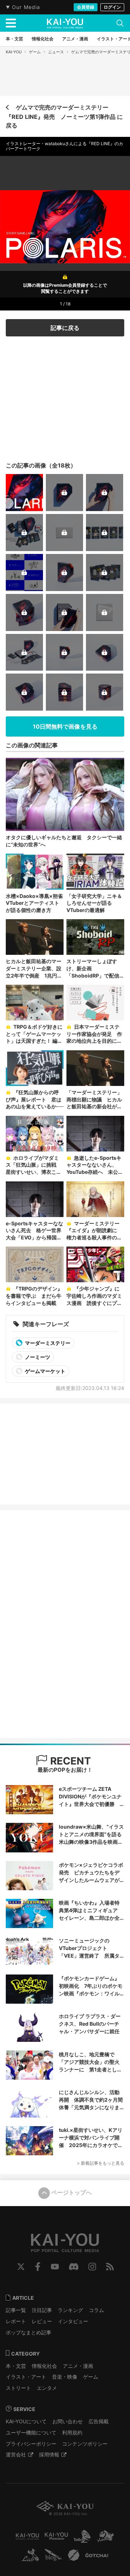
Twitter (21, 2267)
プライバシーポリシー (31, 2444)
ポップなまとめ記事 (29, 2332)
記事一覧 (16, 2310)
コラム (96, 2310)
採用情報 (49, 2454)
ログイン (112, 7)
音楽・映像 (65, 2377)
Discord (74, 2267)
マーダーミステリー (47, 1343)
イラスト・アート (26, 2377)
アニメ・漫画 (78, 2366)
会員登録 (86, 7)
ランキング (70, 2310)
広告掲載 (99, 2421)
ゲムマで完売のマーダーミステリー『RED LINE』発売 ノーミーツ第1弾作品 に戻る (64, 116)
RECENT (69, 1761)
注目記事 (42, 2310)
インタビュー (73, 2321)
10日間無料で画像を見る (65, 726)
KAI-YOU (14, 52)
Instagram (92, 2267)
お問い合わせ (68, 2421)
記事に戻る (65, 328)
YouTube (55, 2267)
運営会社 (16, 2454)
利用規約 (72, 2432)
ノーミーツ (37, 1357)
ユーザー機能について (31, 2432)
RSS (110, 2267)
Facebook (38, 2267)
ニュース (56, 52)
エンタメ (47, 2388)
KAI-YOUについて (26, 2421)
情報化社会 (44, 2366)
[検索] (120, 23)
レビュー (42, 2321)
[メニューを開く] (11, 23)
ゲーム (35, 52)
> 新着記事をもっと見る (101, 2163)
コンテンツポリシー (85, 2444)
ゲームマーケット (45, 1371)
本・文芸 (16, 2366)
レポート (16, 2321)
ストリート (18, 2388)
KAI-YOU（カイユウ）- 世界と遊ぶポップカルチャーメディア (65, 23)
